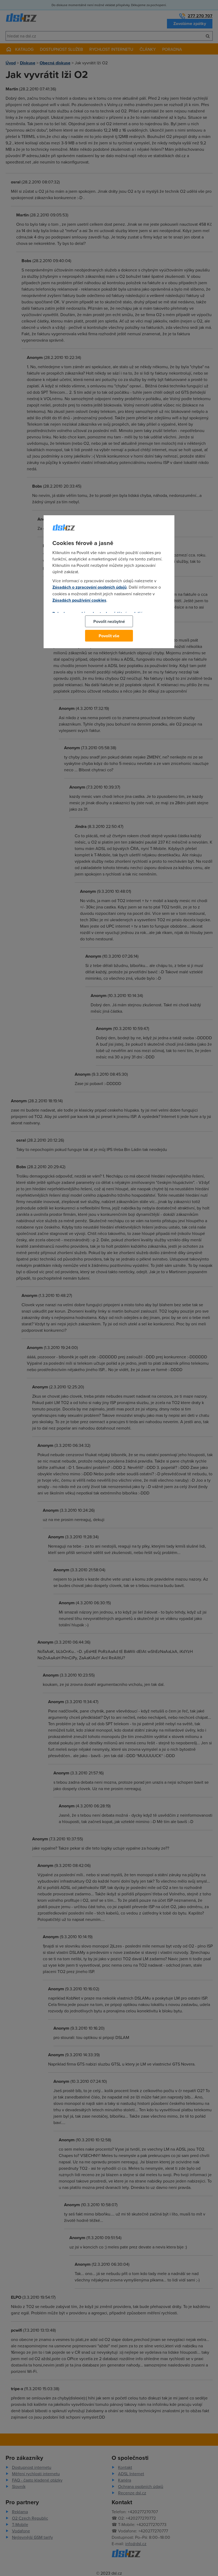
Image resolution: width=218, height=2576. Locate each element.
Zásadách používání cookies (79, 600)
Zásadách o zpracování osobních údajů (89, 587)
